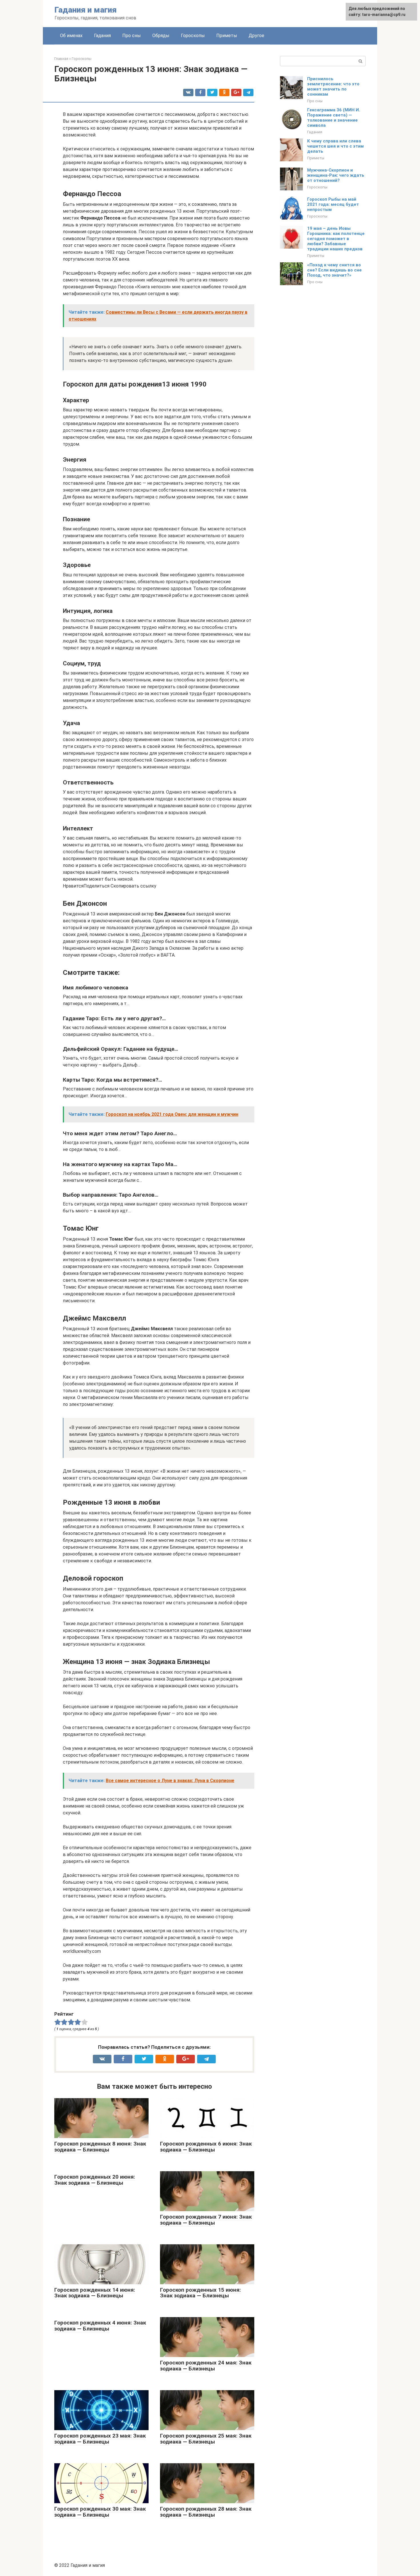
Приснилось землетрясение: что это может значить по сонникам (333, 86)
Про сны (132, 36)
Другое (256, 36)
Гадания (102, 36)
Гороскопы (193, 36)
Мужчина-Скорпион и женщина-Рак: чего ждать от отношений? (336, 175)
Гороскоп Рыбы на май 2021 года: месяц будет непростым (333, 204)
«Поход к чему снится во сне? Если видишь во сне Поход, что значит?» (334, 270)
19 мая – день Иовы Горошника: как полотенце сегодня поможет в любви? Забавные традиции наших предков (336, 239)
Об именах (71, 36)
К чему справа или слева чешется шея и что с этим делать (335, 146)
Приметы (227, 36)
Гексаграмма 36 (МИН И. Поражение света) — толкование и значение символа (334, 118)
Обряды (161, 36)
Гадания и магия (86, 10)
